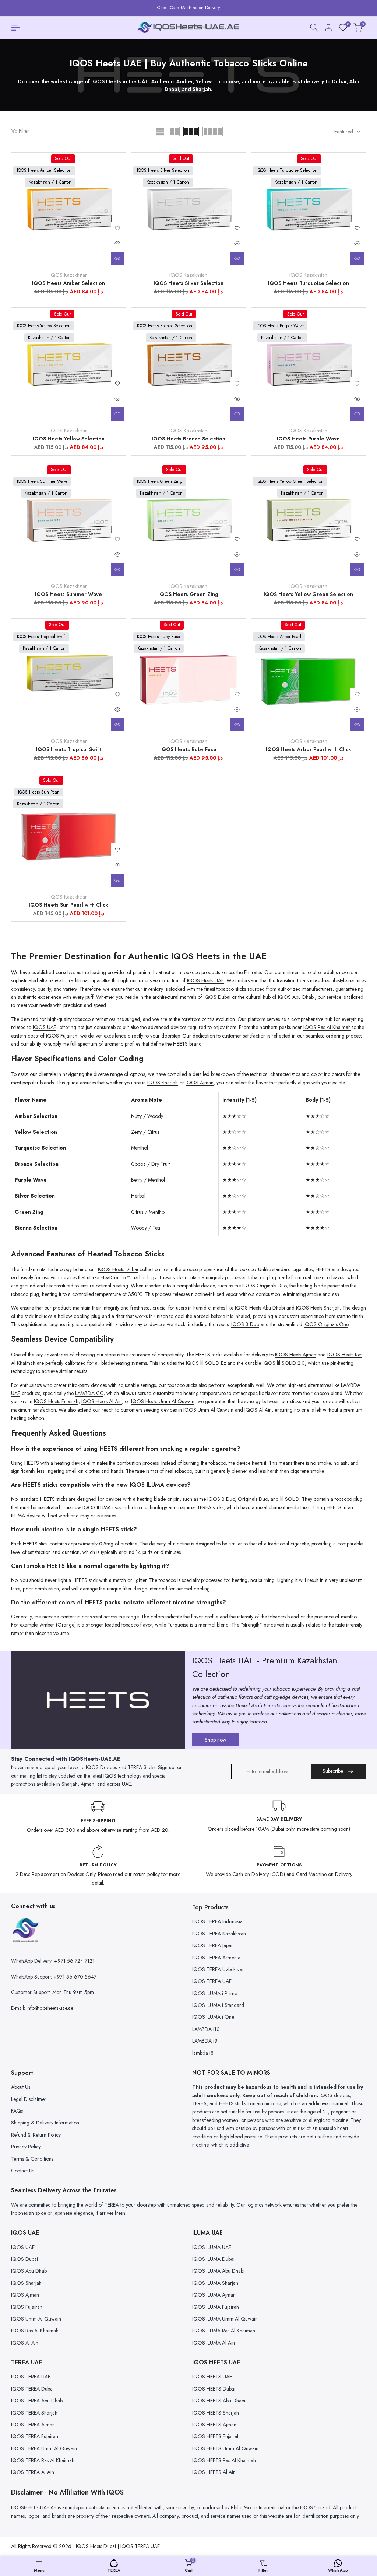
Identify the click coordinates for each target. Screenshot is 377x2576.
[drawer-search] (314, 27)
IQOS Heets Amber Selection (68, 283)
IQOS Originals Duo (264, 1286)
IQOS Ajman (200, 1083)
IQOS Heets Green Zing (188, 594)
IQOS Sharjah (163, 1083)
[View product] (117, 258)
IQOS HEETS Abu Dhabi (219, 2401)
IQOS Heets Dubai (118, 1269)
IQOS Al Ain (258, 1410)
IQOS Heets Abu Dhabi (260, 1308)
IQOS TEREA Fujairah (35, 2436)
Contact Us (23, 2171)
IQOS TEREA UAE (212, 1981)
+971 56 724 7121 (74, 1961)
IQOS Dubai (217, 997)
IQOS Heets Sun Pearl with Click (68, 905)
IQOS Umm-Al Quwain (36, 2319)
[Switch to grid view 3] (191, 132)
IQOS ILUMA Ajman (214, 2295)
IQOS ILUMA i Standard (218, 2005)
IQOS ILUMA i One (213, 2017)
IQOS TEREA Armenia (216, 1958)
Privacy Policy (26, 2147)
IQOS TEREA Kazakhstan (219, 1934)
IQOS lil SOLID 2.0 (284, 1363)
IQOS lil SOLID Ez (206, 1363)
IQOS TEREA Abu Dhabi (37, 2401)
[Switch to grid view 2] (174, 132)
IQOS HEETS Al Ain (214, 2472)
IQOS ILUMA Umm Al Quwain (225, 2319)
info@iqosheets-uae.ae (50, 2008)
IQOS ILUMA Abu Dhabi (218, 2271)
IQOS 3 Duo (245, 1324)
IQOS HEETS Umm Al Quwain (225, 2448)
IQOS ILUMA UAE (212, 2247)
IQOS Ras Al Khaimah (327, 1027)
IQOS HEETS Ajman (214, 2425)
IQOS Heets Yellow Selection (69, 439)
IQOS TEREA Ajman (33, 2425)
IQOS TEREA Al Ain (33, 2472)
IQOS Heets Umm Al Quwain (163, 1401)
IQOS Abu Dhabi (296, 997)
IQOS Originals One (326, 1324)
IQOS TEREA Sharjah (34, 2413)
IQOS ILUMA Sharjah (215, 2283)
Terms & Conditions (32, 2159)
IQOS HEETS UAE (212, 2377)
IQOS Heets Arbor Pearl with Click (309, 749)
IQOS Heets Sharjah (318, 1308)
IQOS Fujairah (62, 1036)
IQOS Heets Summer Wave (68, 594)
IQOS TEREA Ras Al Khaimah (43, 2460)
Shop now (216, 1740)
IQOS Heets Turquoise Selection (309, 283)
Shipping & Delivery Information (45, 2123)
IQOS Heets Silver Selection (188, 283)
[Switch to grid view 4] (213, 132)
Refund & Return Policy (36, 2135)
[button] (117, 228)
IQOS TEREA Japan (213, 1945)
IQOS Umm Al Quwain (208, 1410)
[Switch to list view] (160, 132)
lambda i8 (203, 2053)
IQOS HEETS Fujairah (216, 2436)
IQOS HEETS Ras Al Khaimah (224, 2460)
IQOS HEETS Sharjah (216, 2413)
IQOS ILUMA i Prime (215, 1993)
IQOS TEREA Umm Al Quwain (44, 2448)
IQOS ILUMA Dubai (213, 2259)
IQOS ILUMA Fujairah (216, 2307)
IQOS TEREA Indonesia (217, 1921)
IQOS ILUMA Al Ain (214, 2343)
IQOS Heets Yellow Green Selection (308, 594)
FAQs (17, 2111)
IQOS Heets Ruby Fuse (188, 749)
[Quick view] (117, 243)
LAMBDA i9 (205, 2041)
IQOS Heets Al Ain (102, 1401)
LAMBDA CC (89, 1393)
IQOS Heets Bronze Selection (188, 439)
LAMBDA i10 (206, 2029)
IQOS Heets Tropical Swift (68, 749)
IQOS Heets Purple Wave (308, 439)
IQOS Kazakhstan (69, 275)
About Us (21, 2087)
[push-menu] (15, 28)
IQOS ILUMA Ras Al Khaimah (224, 2331)
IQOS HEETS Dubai (214, 2389)
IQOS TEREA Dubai (32, 2389)
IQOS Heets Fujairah (56, 1401)
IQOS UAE (45, 1027)
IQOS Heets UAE (205, 980)
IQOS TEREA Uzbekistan (219, 1969)
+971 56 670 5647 (75, 1977)
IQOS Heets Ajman (296, 1355)
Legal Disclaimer (29, 2099)
